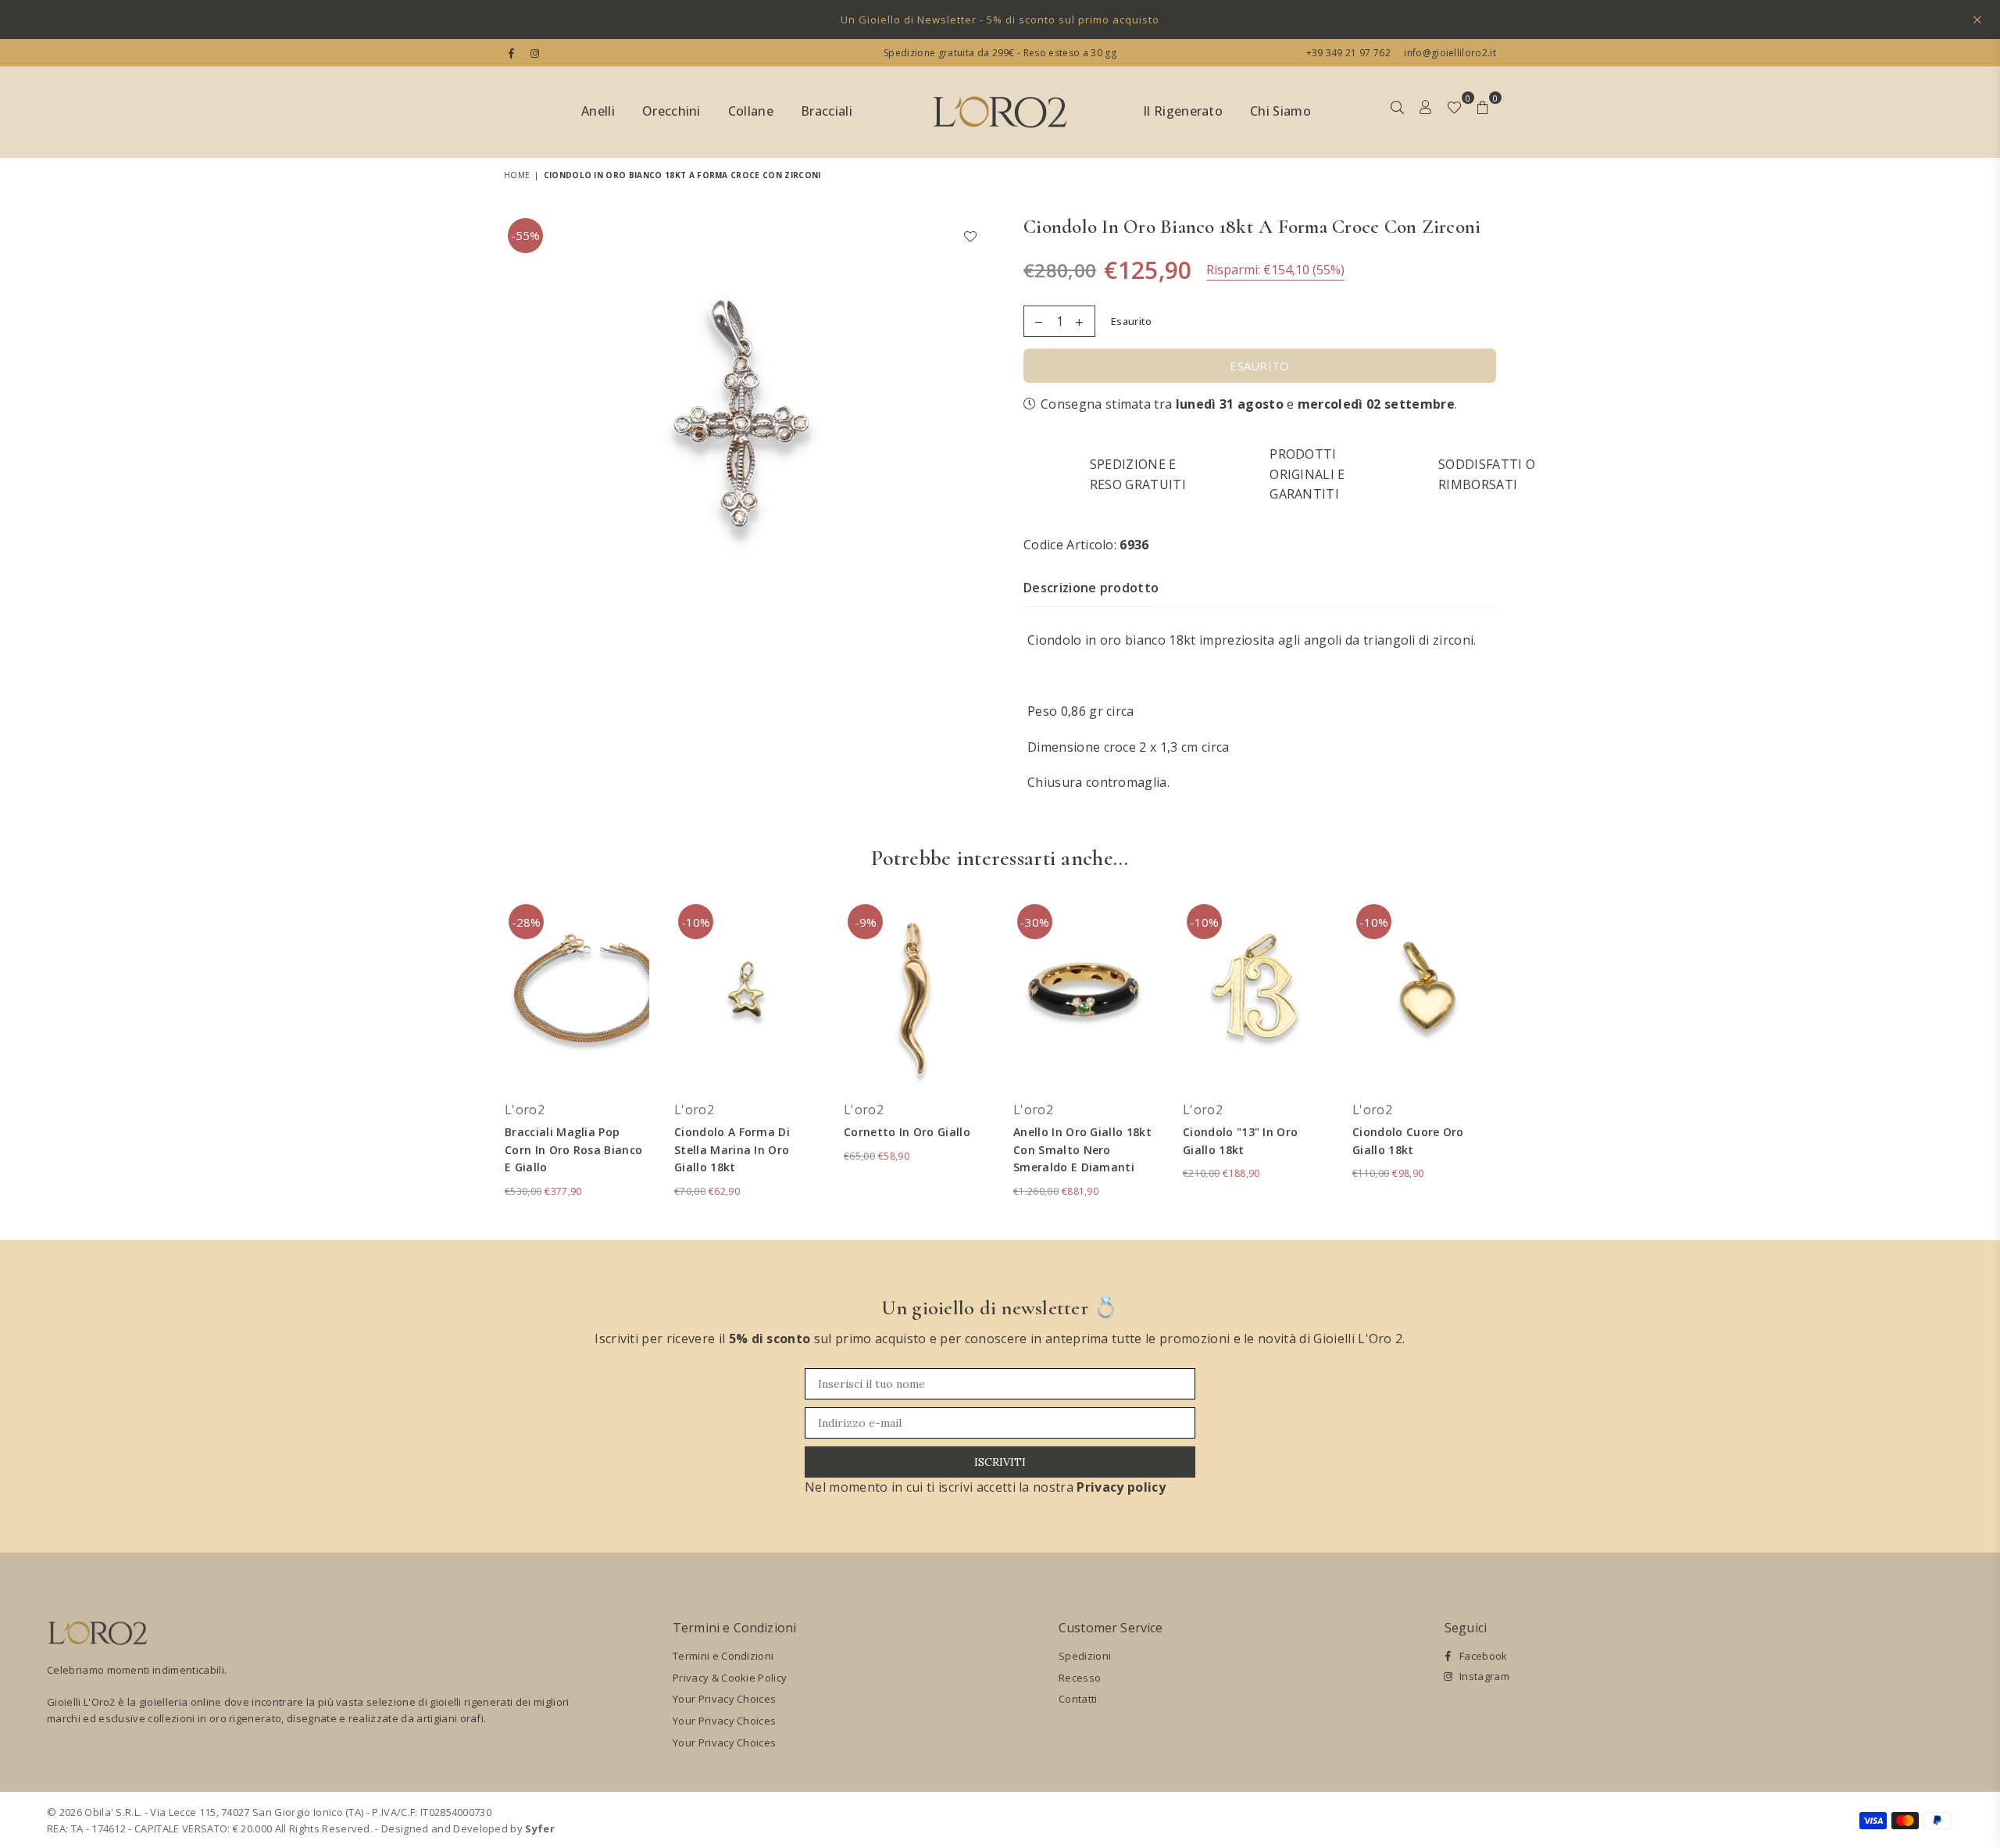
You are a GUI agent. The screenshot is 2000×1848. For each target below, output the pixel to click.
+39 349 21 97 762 (1348, 53)
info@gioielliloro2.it (1449, 53)
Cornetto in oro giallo (907, 1132)
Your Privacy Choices (724, 1699)
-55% (525, 235)
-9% (866, 922)
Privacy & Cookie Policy (730, 1678)
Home (517, 175)
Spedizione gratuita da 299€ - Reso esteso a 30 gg (1000, 53)
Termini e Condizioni (723, 1656)
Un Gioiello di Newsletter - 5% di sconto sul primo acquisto (1000, 20)
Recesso (1080, 1678)
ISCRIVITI (1000, 1462)
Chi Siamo (1280, 111)
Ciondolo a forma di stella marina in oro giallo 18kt (732, 1149)
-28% (526, 922)
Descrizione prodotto (1091, 588)
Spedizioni (1085, 1656)
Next (1518, 1058)
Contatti (1078, 1699)
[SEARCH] (1397, 113)
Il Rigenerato (1183, 111)
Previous (482, 1058)
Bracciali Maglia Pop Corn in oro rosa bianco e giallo (573, 1149)
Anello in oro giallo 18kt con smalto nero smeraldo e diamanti (1082, 1149)
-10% (696, 922)
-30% (1035, 922)
